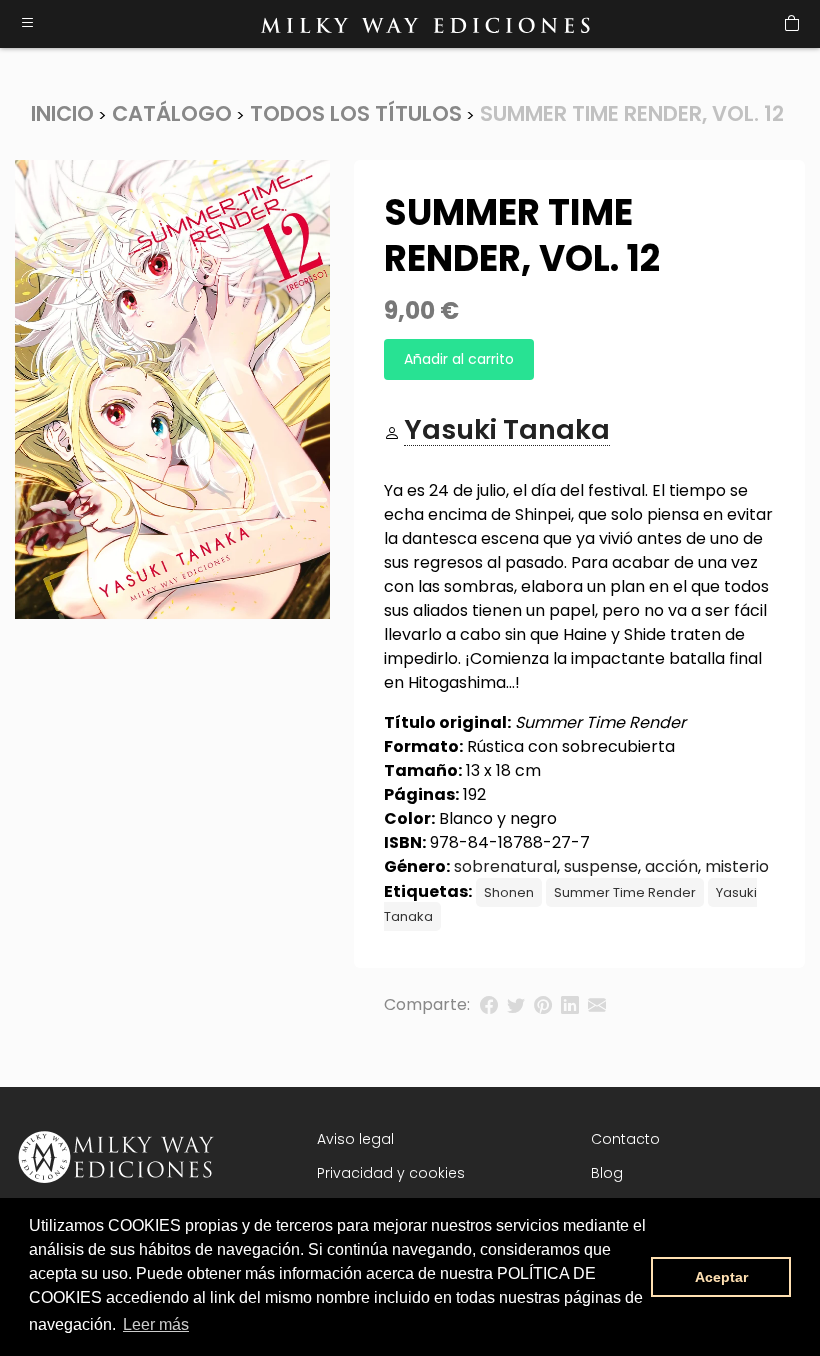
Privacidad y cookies (391, 1173)
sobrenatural (505, 866)
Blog (607, 1173)
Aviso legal (355, 1139)
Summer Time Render (625, 892)
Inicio (62, 113)
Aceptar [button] (721, 1277)
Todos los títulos (356, 113)
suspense (601, 866)
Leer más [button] (156, 1324)
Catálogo (172, 113)
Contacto (625, 1139)
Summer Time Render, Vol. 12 (632, 113)
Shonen (509, 892)
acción (671, 866)
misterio (737, 866)
